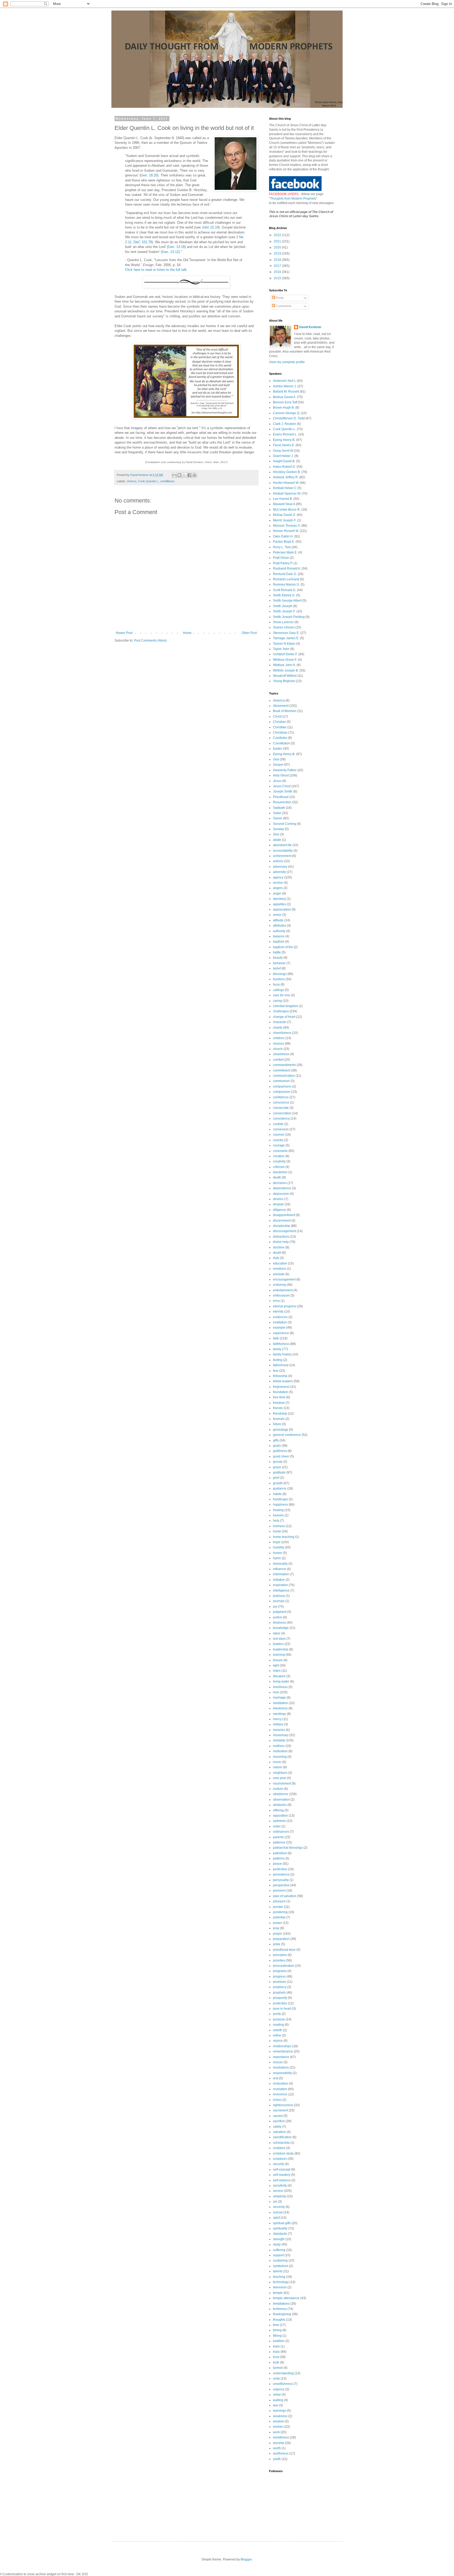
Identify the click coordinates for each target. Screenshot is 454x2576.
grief (276, 1478)
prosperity (280, 1998)
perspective (281, 1885)
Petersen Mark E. (285, 552)
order (277, 1826)
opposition (280, 1816)
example (279, 1328)
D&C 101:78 (143, 242)
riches (277, 2100)
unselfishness (283, 2384)
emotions (280, 1269)
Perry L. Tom (282, 547)
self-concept (282, 2169)
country (278, 1140)
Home (187, 633)
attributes (280, 926)
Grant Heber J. (283, 456)
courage (279, 1145)
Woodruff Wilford (285, 676)
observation (281, 1800)
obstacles (280, 1805)
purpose (279, 2019)
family (277, 1349)
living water (281, 1681)
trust (276, 2357)
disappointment (284, 1215)
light (276, 1665)
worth (277, 2448)
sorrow (278, 2212)
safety (277, 2127)
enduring (279, 1285)
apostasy (279, 899)
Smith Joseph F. (284, 611)
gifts (276, 1440)
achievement (282, 856)
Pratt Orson (281, 558)
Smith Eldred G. (284, 595)
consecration (282, 1113)
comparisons (282, 1086)
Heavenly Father (285, 770)
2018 (278, 260)
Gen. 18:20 (149, 175)
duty (276, 1258)
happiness (280, 1505)
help (276, 1521)
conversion (281, 1129)
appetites (280, 904)
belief (277, 968)
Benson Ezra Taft (285, 402)
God (276, 759)
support (278, 2255)
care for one (282, 995)
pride (277, 1944)
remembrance (283, 2051)
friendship (280, 1414)
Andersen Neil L (285, 381)
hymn (277, 1558)
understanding (283, 2373)
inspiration (280, 1585)
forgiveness (281, 1387)
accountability (283, 851)
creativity (279, 1161)
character (280, 1022)
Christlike (280, 727)
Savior (278, 818)
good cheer (281, 1456)
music (277, 1762)
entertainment (283, 1290)
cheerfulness (282, 1033)
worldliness (168, 481)
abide (277, 840)
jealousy (279, 1596)
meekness (280, 1708)
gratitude (279, 1472)
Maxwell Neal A (284, 504)
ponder (278, 1907)
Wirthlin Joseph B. (286, 670)
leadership (281, 1649)
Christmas (280, 733)
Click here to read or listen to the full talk (156, 270)
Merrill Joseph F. (285, 520)
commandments (284, 1065)
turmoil (278, 2368)
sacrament (280, 2110)
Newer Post (124, 633)
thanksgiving (282, 2314)
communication (284, 1076)
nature (278, 1767)
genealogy (281, 1430)
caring (277, 1001)
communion (281, 1081)
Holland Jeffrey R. (286, 477)
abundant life (282, 845)
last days (279, 1639)
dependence (282, 1188)
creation (279, 1156)
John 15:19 (210, 227)
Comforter (280, 738)
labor (277, 1633)
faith (276, 1338)
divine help (281, 1242)
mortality (279, 1740)
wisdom (278, 2421)
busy (276, 984)
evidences (280, 1317)
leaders (278, 1644)
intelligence (281, 1591)
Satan (277, 813)
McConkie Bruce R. (287, 510)
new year (280, 1778)
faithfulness (281, 1344)
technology (281, 2282)
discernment (282, 1221)
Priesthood (281, 797)
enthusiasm (281, 1295)
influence (280, 1569)
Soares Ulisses (284, 627)
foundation (281, 1392)
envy (276, 1301)
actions (278, 861)
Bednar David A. (285, 397)
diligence (280, 1210)
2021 (278, 241)
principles (280, 1955)
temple (278, 2293)
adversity (279, 872)
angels (278, 888)
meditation (280, 1703)
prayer (278, 1934)
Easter (278, 749)
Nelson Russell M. (286, 531)
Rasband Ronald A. (287, 568)
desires (278, 1199)
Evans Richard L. (285, 434)
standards (280, 2234)
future (277, 1424)
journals (279, 1601)
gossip (278, 1462)
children (279, 1038)
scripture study (283, 2153)
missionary (281, 1735)
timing (277, 2330)
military (278, 1724)
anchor (278, 883)
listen (277, 1671)
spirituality (280, 2228)
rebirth (278, 2030)
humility (278, 1547)
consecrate (281, 1108)
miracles (279, 1730)
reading (278, 2025)
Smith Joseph (283, 606)
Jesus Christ (282, 786)
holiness (279, 1526)
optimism (279, 1821)
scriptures (280, 2159)
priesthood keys (284, 1950)
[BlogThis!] (179, 475)
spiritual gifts (282, 2223)
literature (279, 1676)
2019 (278, 253)
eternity (278, 1312)
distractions (281, 1237)
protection (280, 2003)
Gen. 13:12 (170, 252)
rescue (278, 2062)
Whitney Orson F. (285, 660)
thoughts (279, 2320)
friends (278, 1408)
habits (277, 1494)
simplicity (280, 2196)
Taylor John (281, 649)
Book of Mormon (285, 711)
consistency (281, 1119)
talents (278, 2271)
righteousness (283, 2105)
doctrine (279, 1247)
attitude (278, 920)
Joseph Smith (283, 791)
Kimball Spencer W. (287, 494)
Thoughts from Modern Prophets (293, 199)
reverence (280, 2094)
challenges (281, 1011)
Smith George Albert (287, 601)
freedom (279, 1403)
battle (277, 952)
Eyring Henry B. (284, 440)
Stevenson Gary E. (286, 633)
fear (276, 1371)
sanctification (282, 2137)
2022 (278, 235)
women (278, 2427)
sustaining (280, 2260)
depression (281, 1194)
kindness (279, 1623)
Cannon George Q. (287, 413)
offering (278, 1810)
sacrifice (279, 2121)
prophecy (280, 1987)
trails (276, 2346)
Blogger (246, 2559)
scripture (279, 2148)
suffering (279, 2250)
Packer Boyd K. (284, 542)
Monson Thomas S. (287, 526)
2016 (278, 272)
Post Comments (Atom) (150, 641)
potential (279, 1917)
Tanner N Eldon (284, 644)
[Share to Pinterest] (194, 475)
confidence (281, 1097)
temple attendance (286, 2298)
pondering (280, 1912)
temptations (281, 2304)
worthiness (281, 2453)
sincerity (279, 2207)
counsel (279, 1135)
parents (278, 1837)
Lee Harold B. (283, 499)
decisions (280, 1183)
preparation (281, 1939)
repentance (281, 2057)
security (278, 2164)
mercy (277, 1719)
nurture (278, 1789)
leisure (278, 1660)
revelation (280, 2089)
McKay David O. (284, 515)
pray (276, 1928)
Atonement (281, 706)
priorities (279, 1960)
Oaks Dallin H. (283, 536)
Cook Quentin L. (149, 481)
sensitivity (280, 2186)
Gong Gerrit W (283, 451)
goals (277, 1446)
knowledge (281, 1628)
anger (277, 893)
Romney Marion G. (286, 585)
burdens (279, 979)
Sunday (278, 829)
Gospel (278, 765)
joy (275, 1607)
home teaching (284, 1537)
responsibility (282, 2073)
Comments (283, 306)
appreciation (282, 910)
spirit (276, 2218)
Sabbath (279, 808)
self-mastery (282, 2175)
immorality (280, 1564)
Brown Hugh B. (284, 408)
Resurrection (282, 802)
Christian (279, 722)
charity (278, 1028)
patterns (279, 1858)
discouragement (285, 1231)
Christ (277, 717)
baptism (279, 942)
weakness (280, 2416)
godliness (280, 1451)
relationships (282, 2046)
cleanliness (281, 1054)
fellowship (280, 1376)
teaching (279, 2277)
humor (278, 1553)
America (279, 700)
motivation (280, 1751)
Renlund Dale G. (285, 574)
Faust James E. (284, 445)
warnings (280, 2411)
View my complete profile (287, 362)
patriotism (280, 1853)
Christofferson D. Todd (289, 418)
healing (278, 1510)
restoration (281, 2084)
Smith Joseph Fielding (289, 617)
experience (281, 1333)
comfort (278, 1060)
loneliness (280, 1687)
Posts (279, 298)
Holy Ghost (281, 775)
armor (277, 915)
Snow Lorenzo (283, 622)
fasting (278, 1360)
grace (277, 1467)
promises (280, 1982)
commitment (282, 1070)
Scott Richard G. (285, 590)
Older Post (249, 633)
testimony (280, 2309)
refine (277, 2035)
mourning (280, 1757)
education (280, 1263)
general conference (287, 1435)
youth (277, 2459)
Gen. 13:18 (176, 247)
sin (275, 2202)
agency (278, 877)
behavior (279, 963)
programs (280, 1971)
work (276, 2432)
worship (279, 2443)
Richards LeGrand (286, 579)
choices (132, 481)
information (281, 1574)
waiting (278, 2400)
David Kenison (310, 327)
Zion (276, 834)
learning (279, 1655)
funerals (279, 1419)
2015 (278, 278)
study (277, 2244)
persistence (281, 1874)
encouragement (284, 1279)
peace (277, 1864)
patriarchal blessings (288, 1848)
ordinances (281, 1832)
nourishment (282, 1784)
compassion (282, 1092)
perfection (280, 1869)
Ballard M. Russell (286, 392)
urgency (279, 2389)
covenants (280, 1151)
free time (279, 1397)
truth (276, 2362)
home (277, 1531)
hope (277, 1542)
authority (279, 931)
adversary (280, 867)
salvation (279, 2132)
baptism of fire (283, 947)
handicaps (280, 1499)
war (276, 2405)
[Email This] (174, 475)
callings (278, 990)
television (280, 2287)
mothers (279, 1746)
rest (276, 2078)
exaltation (280, 1322)
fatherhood (281, 1365)
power (277, 1923)
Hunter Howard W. (286, 483)
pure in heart (282, 2009)
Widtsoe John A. (284, 665)
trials (276, 2352)
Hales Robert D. (284, 467)
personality (281, 1880)
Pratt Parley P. (283, 563)
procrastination (284, 1966)
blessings (280, 974)
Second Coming (285, 824)
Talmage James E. (286, 638)
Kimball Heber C (285, 488)
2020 (278, 247)
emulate (279, 1274)
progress (279, 1977)
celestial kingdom (285, 1006)
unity (276, 2379)
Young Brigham (284, 681)
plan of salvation (285, 1896)
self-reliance (282, 2180)
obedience (281, 1794)
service (278, 2191)
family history (282, 1354)
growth (278, 1483)
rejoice (278, 2041)
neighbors (280, 1773)
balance (279, 936)
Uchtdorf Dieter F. (285, 654)
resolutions (281, 2067)
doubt (277, 1253)
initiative (279, 1580)
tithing (277, 2336)
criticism (279, 1167)
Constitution (282, 743)
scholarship (281, 2143)
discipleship (282, 1226)
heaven (278, 1515)
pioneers (279, 1891)
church (278, 1049)
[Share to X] (184, 475)
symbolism (281, 2266)
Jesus (277, 781)
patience (279, 1842)
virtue (277, 2395)
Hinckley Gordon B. (287, 472)
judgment (280, 1612)
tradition (279, 2341)
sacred (278, 2116)
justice (278, 1617)
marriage (279, 1698)
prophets (279, 1993)
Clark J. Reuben (285, 424)
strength (279, 2239)
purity (277, 2014)
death (277, 1177)
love (276, 1692)
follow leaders (283, 1381)
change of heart (284, 1017)
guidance (280, 1488)
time (276, 2325)
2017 (278, 266)
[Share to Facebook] (189, 475)
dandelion (280, 1172)
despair (278, 1204)
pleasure (279, 1901)
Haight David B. (284, 461)
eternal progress (285, 1306)
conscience (281, 1102)
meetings (280, 1714)
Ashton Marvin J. (285, 386)
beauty (278, 958)
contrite (278, 1124)
